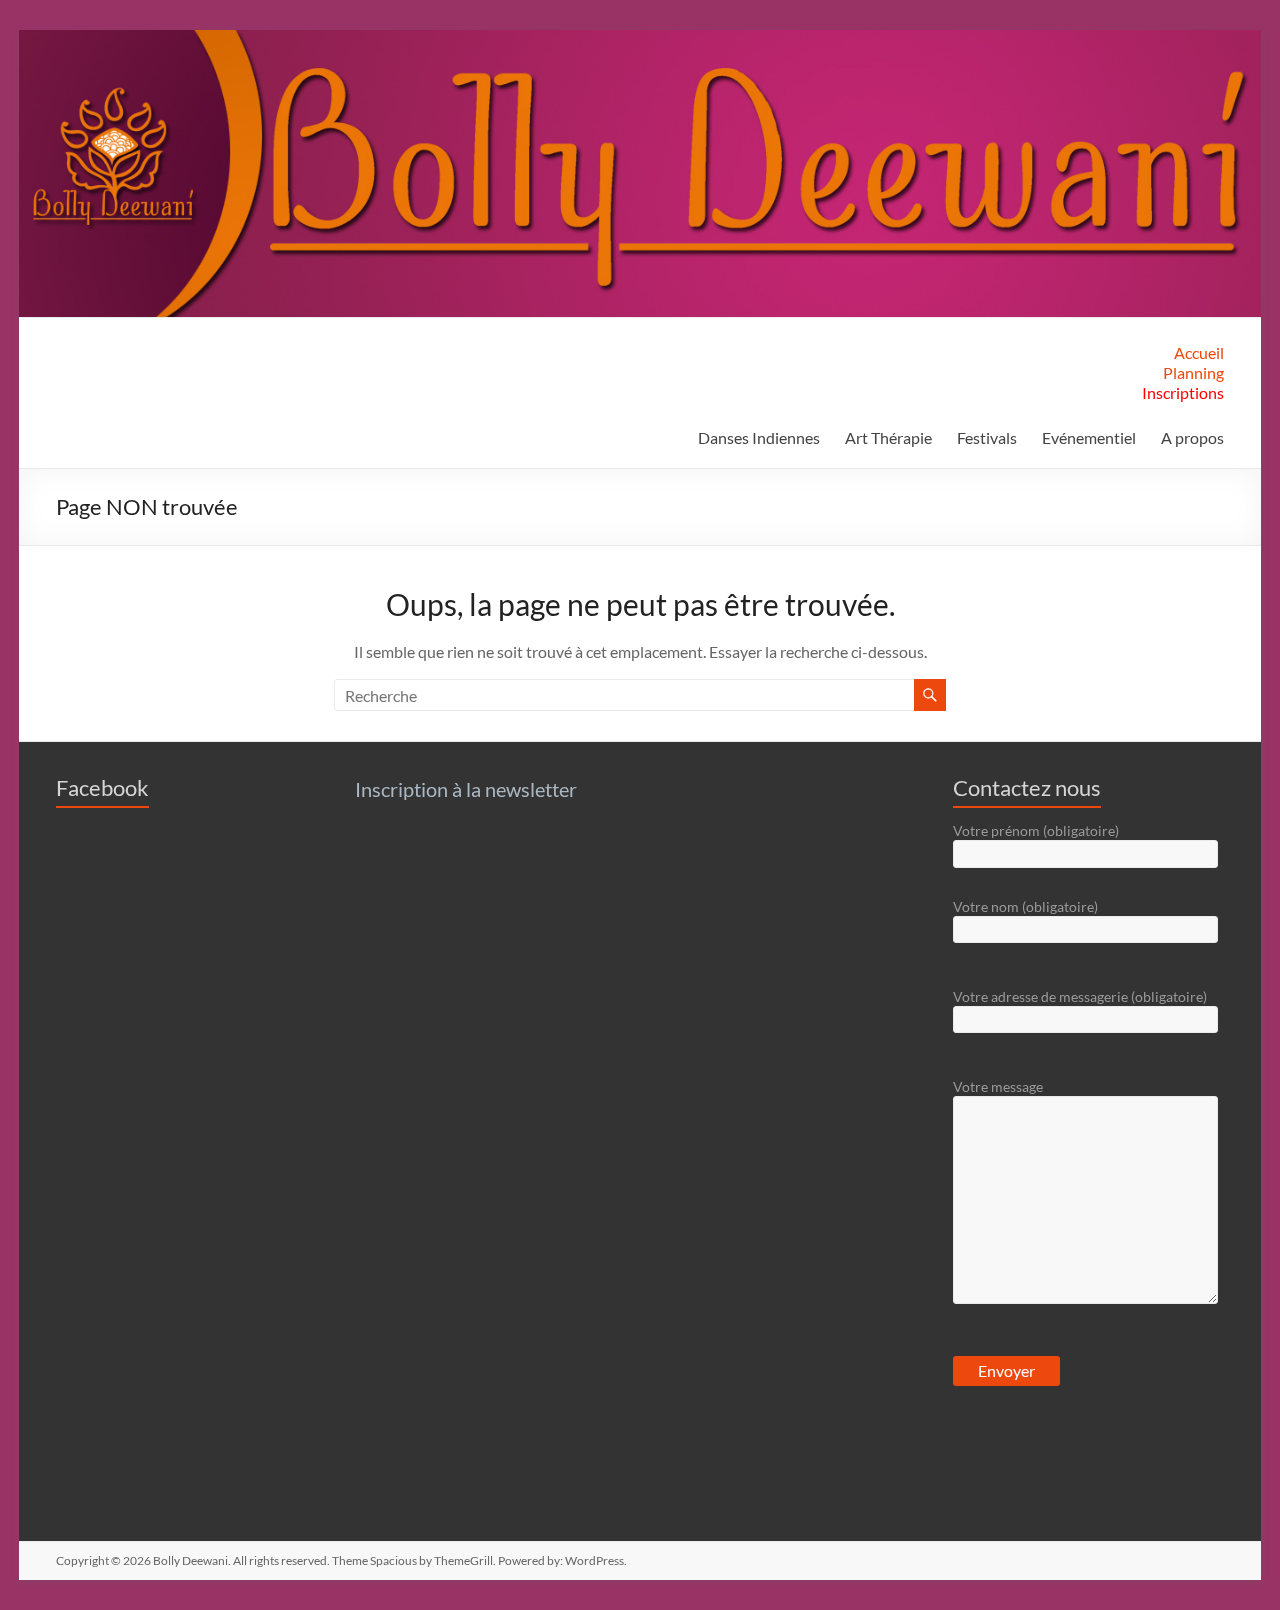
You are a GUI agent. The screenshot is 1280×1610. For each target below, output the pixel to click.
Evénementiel (1089, 437)
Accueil (1199, 352)
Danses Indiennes (759, 437)
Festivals (987, 437)
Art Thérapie (888, 437)
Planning (1193, 372)
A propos (1192, 437)
